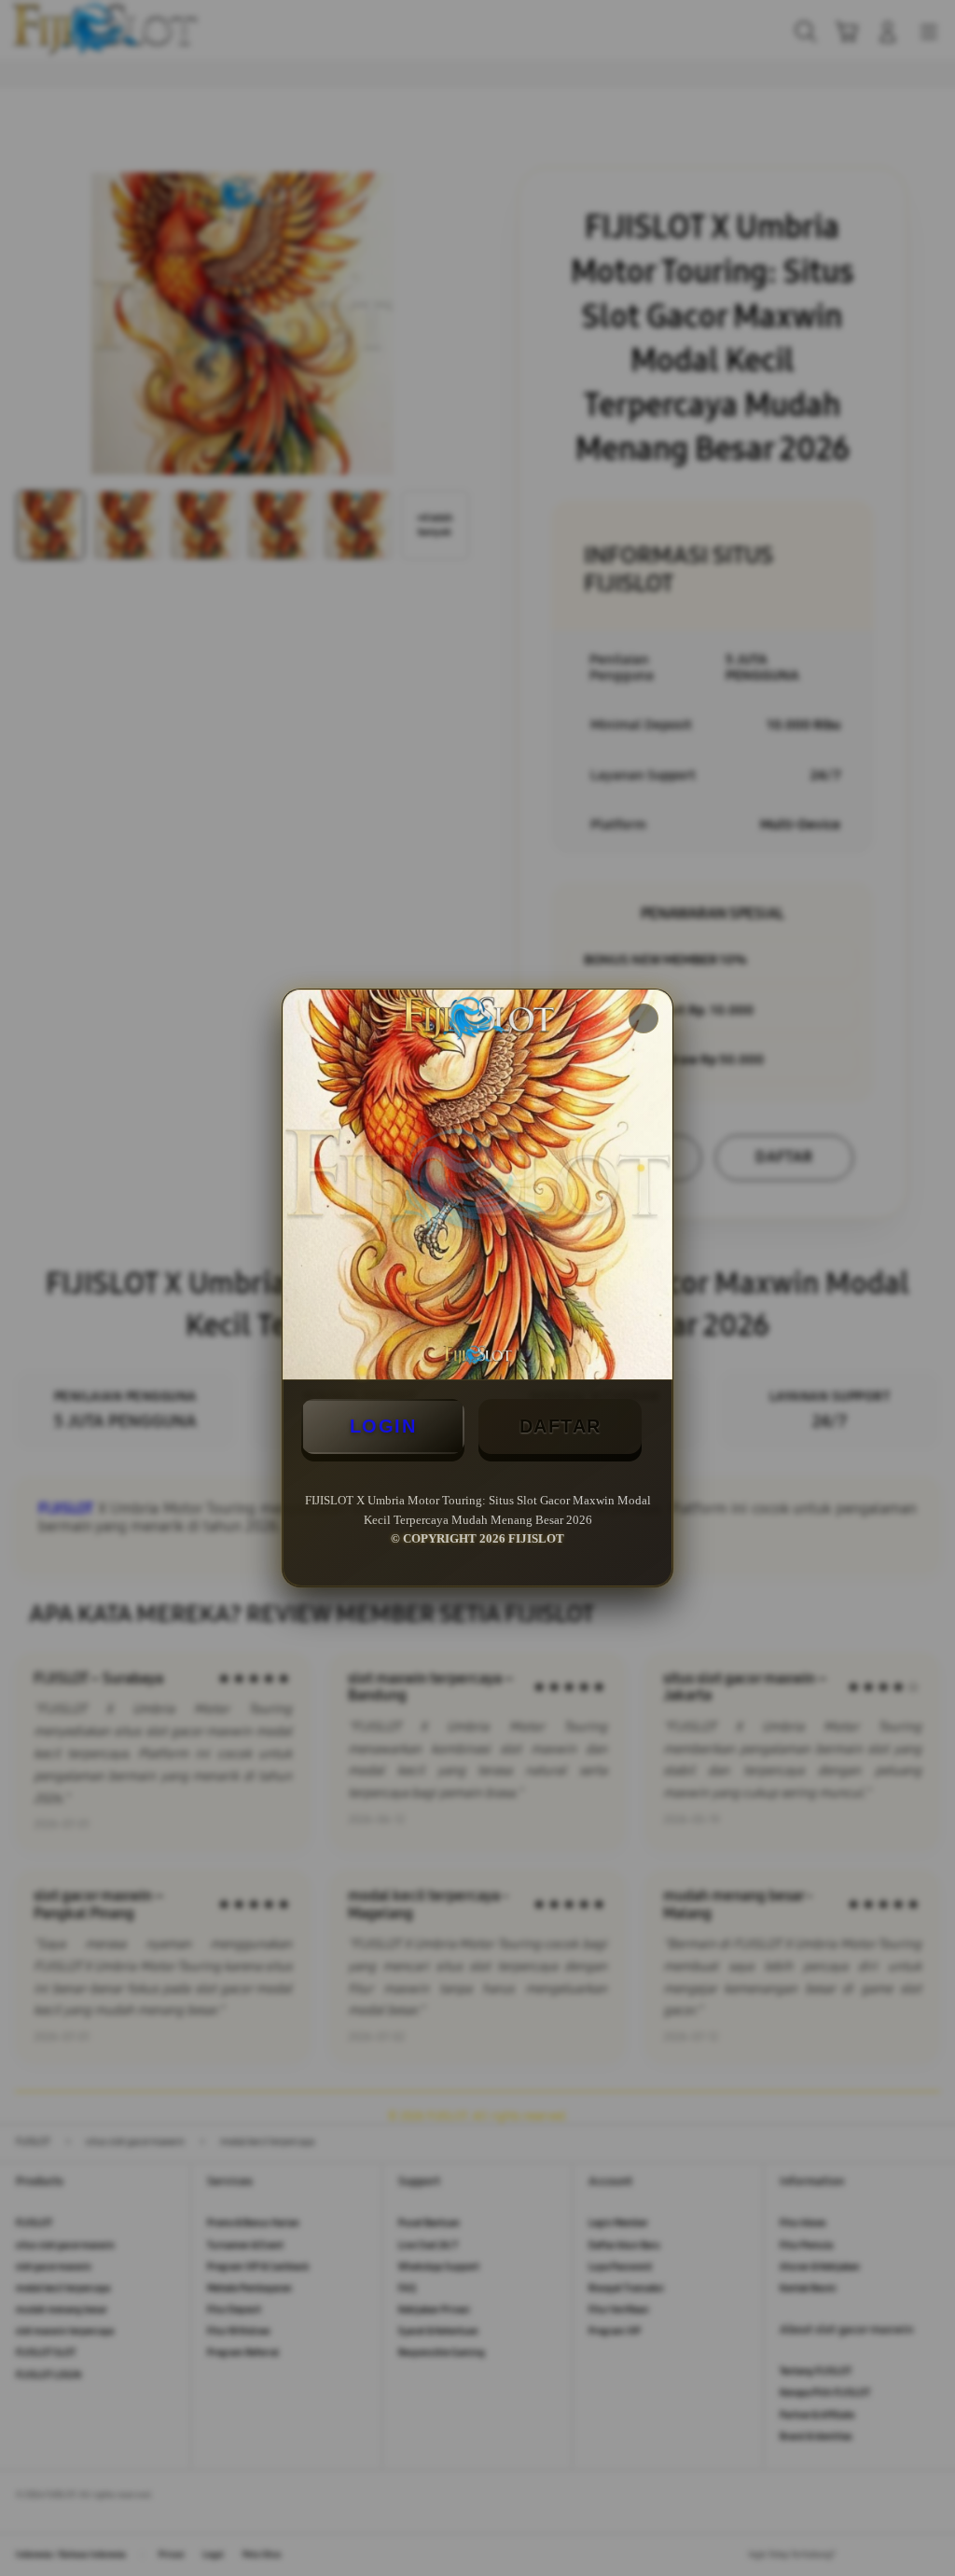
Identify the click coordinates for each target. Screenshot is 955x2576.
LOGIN (383, 1426)
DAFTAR (561, 1426)
